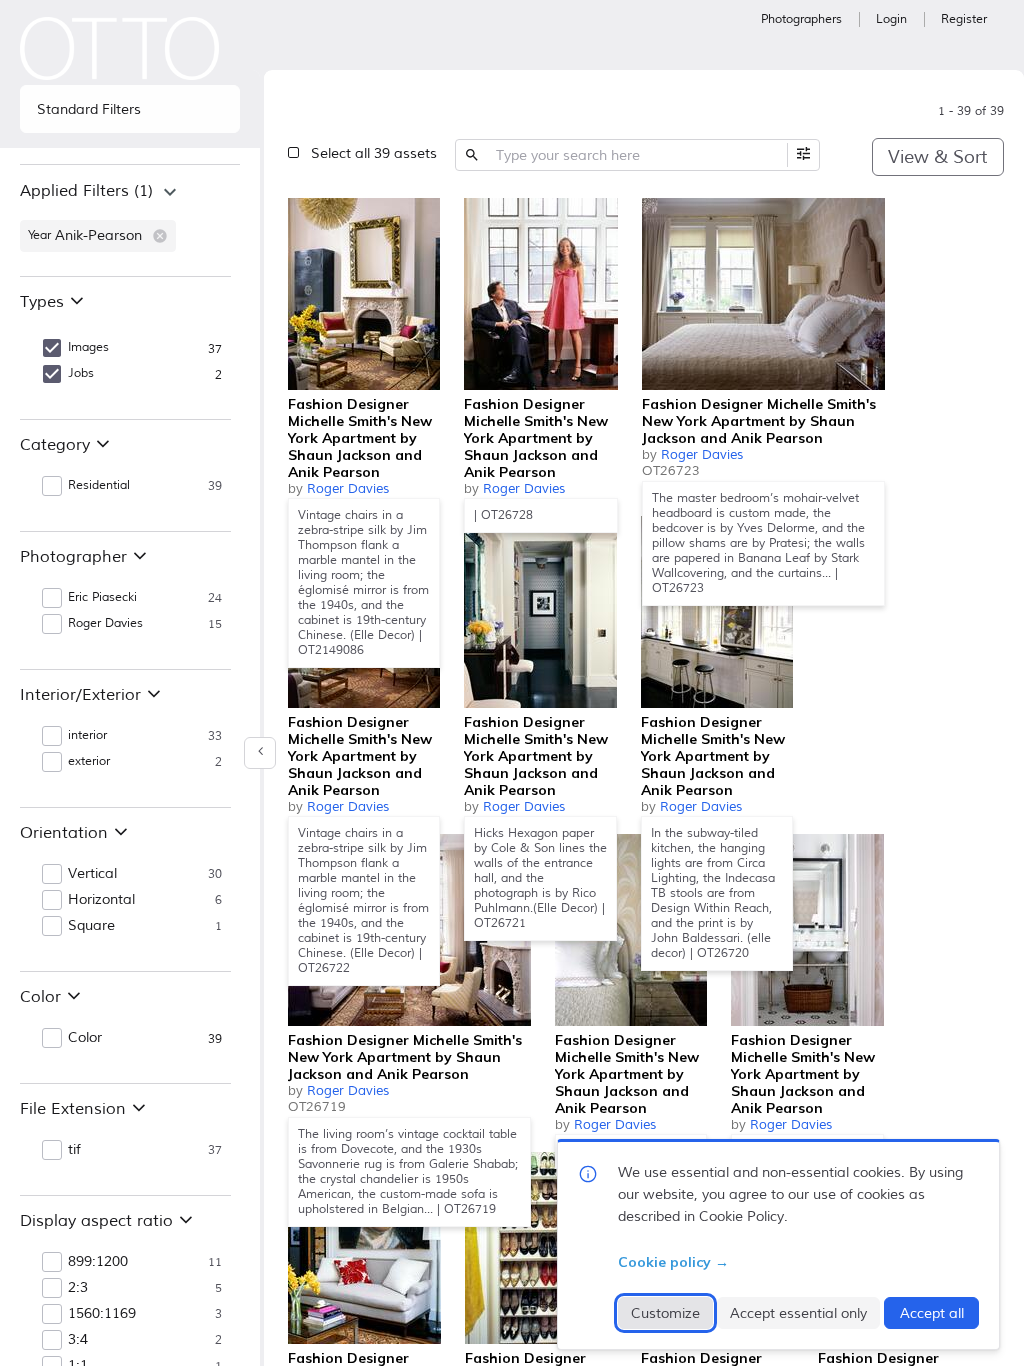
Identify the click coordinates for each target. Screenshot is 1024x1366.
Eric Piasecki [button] (102, 597)
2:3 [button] (78, 1288)
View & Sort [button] (937, 157)
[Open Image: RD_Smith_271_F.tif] (541, 294)
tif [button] (74, 1150)
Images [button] (88, 347)
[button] (160, 236)
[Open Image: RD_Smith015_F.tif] (763, 294)
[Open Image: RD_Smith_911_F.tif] (540, 612)
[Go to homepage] (120, 48)
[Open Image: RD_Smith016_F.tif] (631, 930)
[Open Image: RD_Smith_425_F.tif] (807, 930)
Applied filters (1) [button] (86, 191)
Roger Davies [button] (105, 623)
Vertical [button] (92, 874)
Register (964, 19)
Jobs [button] (81, 373)
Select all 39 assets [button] (374, 153)
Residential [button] (99, 485)
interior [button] (87, 735)
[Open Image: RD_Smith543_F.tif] (364, 294)
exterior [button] (89, 761)
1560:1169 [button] (102, 1314)
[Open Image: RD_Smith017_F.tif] (717, 612)
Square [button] (91, 926)
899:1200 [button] (98, 1262)
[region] (130, 220)
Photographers (801, 19)
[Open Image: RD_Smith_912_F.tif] (364, 1248)
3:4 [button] (78, 1340)
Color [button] (85, 1038)
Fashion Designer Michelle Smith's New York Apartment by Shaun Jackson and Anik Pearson (360, 438)
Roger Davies (348, 489)
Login (891, 19)
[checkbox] (420, 216)
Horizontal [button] (101, 900)
